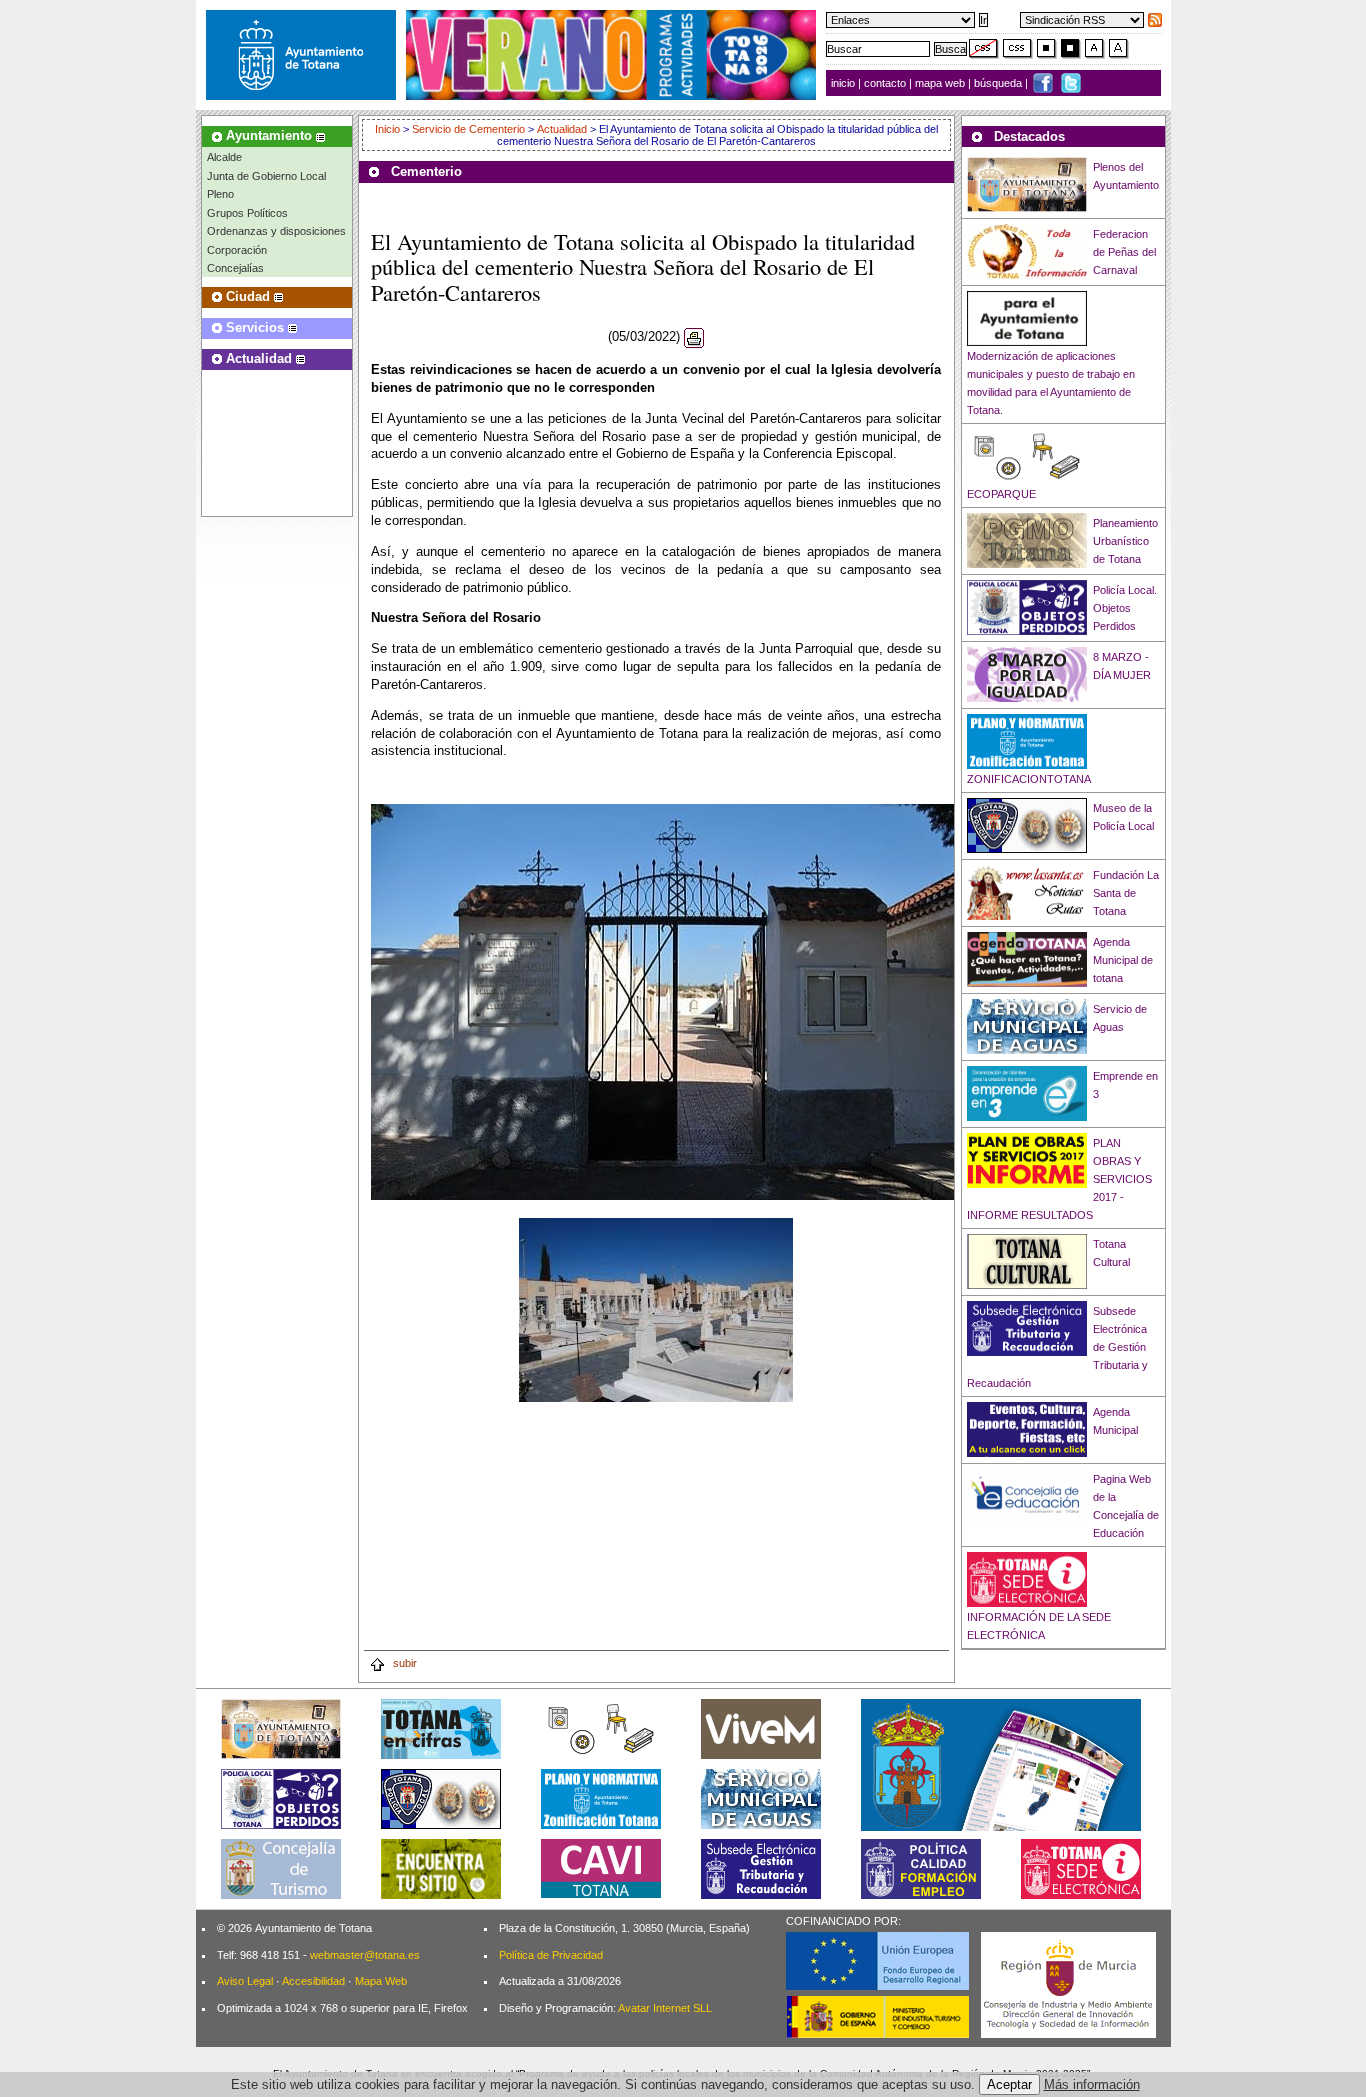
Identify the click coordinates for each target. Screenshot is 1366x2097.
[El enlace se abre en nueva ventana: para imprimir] (694, 337)
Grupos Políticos (247, 213)
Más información (1092, 2084)
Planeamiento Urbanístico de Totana (1125, 541)
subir (403, 1663)
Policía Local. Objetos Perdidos (1125, 608)
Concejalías (235, 268)
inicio (844, 83)
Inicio (389, 129)
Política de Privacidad (551, 1955)
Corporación (237, 250)
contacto (885, 83)
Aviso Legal (245, 1981)
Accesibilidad (313, 1981)
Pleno (220, 194)
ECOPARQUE (1001, 494)
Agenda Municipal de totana (1123, 960)
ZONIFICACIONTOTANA (1029, 779)
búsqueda (999, 83)
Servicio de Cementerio (468, 129)
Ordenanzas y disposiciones (276, 231)
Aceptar (1009, 2084)
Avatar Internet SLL (665, 2008)
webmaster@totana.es (365, 1955)
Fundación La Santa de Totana (1126, 893)
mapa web (941, 83)
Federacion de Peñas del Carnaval (1124, 252)
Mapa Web (381, 1981)
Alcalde (224, 157)
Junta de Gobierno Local (266, 176)
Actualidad (562, 129)
